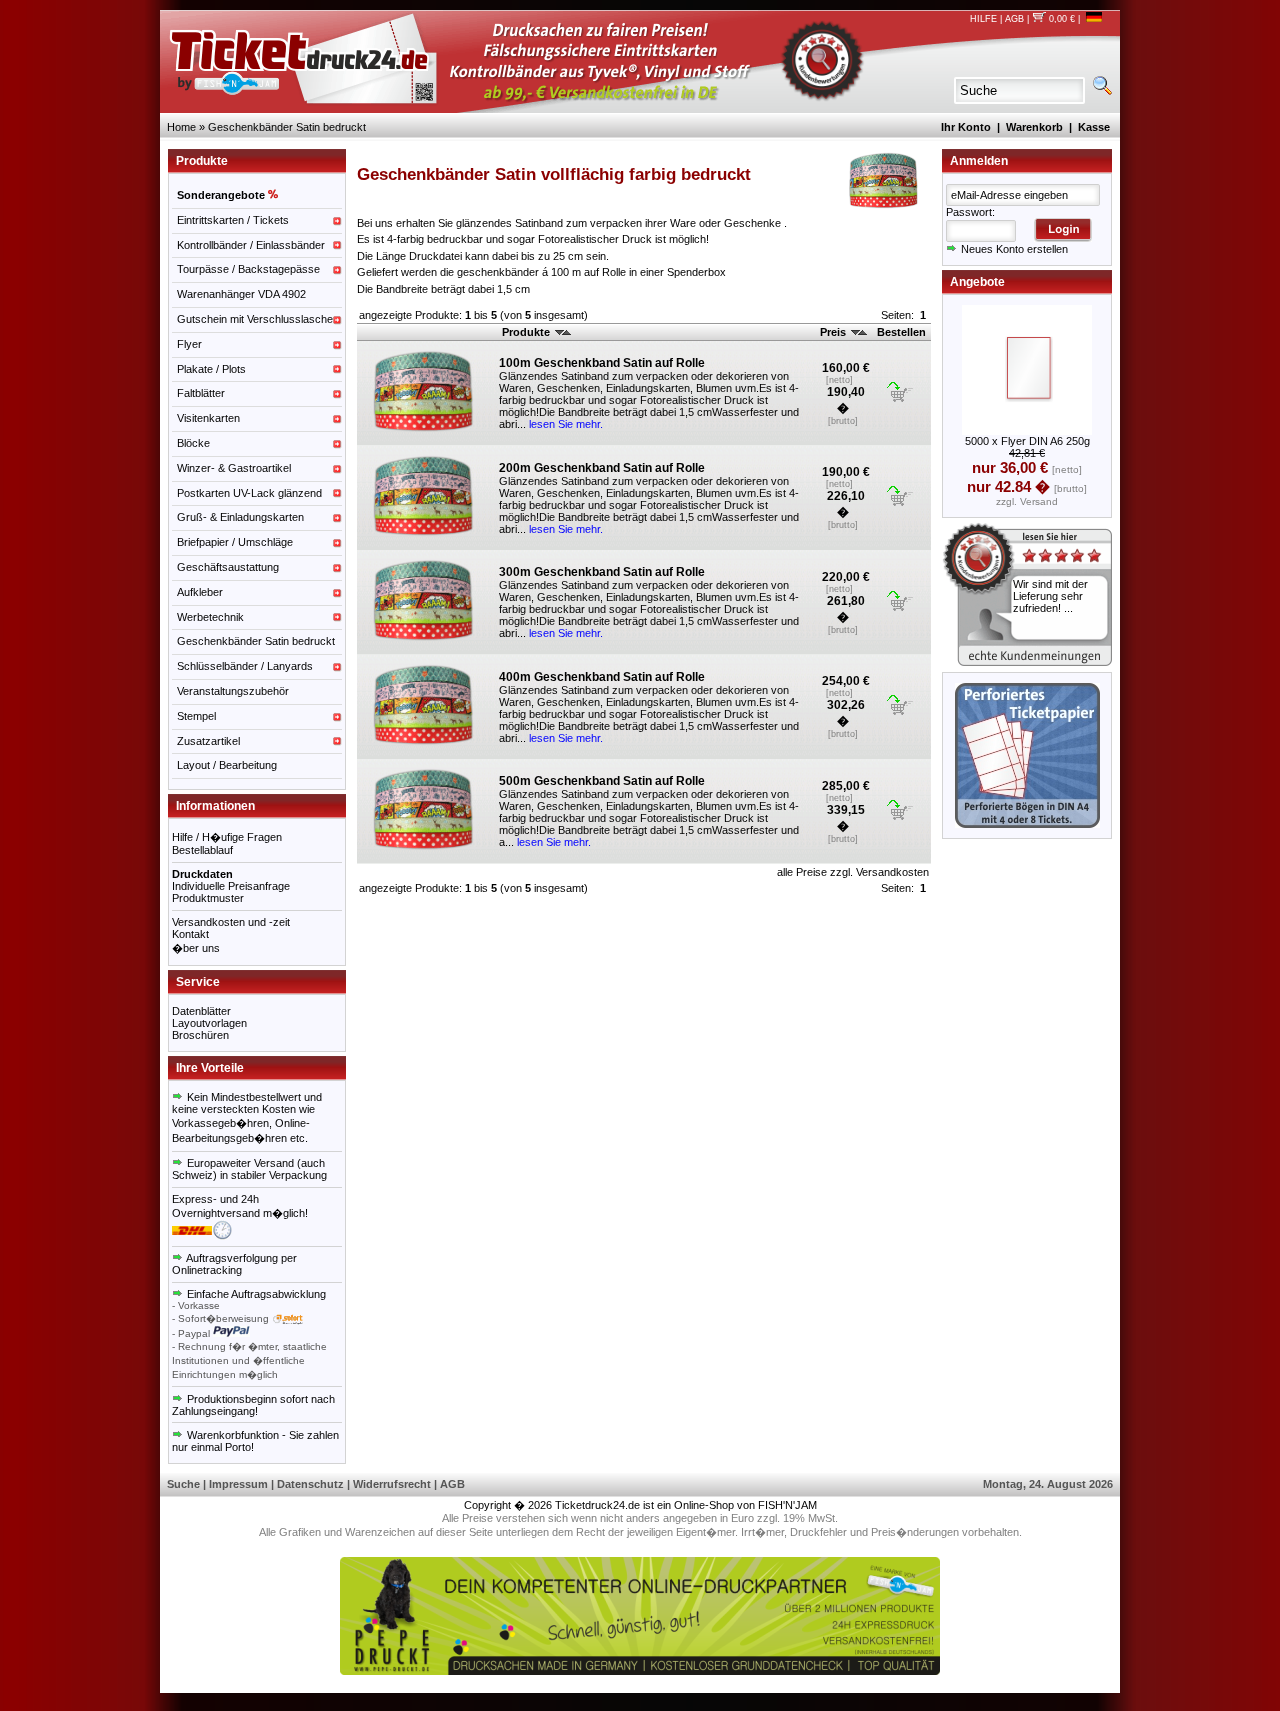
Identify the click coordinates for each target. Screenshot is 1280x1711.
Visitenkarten (208, 418)
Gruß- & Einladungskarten (240, 517)
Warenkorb (1034, 127)
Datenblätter (201, 1011)
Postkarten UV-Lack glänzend (249, 493)
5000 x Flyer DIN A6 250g (1027, 441)
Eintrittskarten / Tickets (233, 220)
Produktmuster (208, 898)
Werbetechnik (210, 617)
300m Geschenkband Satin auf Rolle (602, 572)
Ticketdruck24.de (597, 1505)
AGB (1014, 19)
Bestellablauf (202, 850)
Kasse (1094, 127)
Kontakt (190, 934)
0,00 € (1060, 19)
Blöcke (193, 443)
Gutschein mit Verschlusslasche (255, 319)
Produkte (527, 332)
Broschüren (200, 1035)
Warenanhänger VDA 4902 (241, 294)
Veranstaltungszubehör (233, 691)
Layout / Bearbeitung (227, 765)
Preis (834, 332)
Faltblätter (201, 393)
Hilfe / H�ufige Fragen (227, 837)
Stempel (196, 716)
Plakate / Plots (211, 369)
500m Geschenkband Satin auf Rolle (602, 781)
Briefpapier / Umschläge (235, 542)
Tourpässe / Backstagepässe (248, 269)
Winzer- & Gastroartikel (234, 468)
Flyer (189, 344)
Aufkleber (200, 592)
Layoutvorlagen (209, 1023)
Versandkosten (892, 872)
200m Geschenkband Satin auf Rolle (602, 468)
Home (181, 127)
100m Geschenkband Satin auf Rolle (602, 363)
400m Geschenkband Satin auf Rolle (602, 677)
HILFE (983, 19)
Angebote (977, 282)
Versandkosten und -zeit (231, 922)
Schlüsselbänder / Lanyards (245, 666)
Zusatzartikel (208, 741)
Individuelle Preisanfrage (231, 886)
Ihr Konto (966, 127)
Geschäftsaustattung (228, 567)
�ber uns (196, 948)
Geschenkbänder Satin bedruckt (287, 127)
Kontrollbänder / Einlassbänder (251, 245)
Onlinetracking (207, 1270)
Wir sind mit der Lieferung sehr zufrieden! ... (1050, 596)
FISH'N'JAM (787, 1505)
